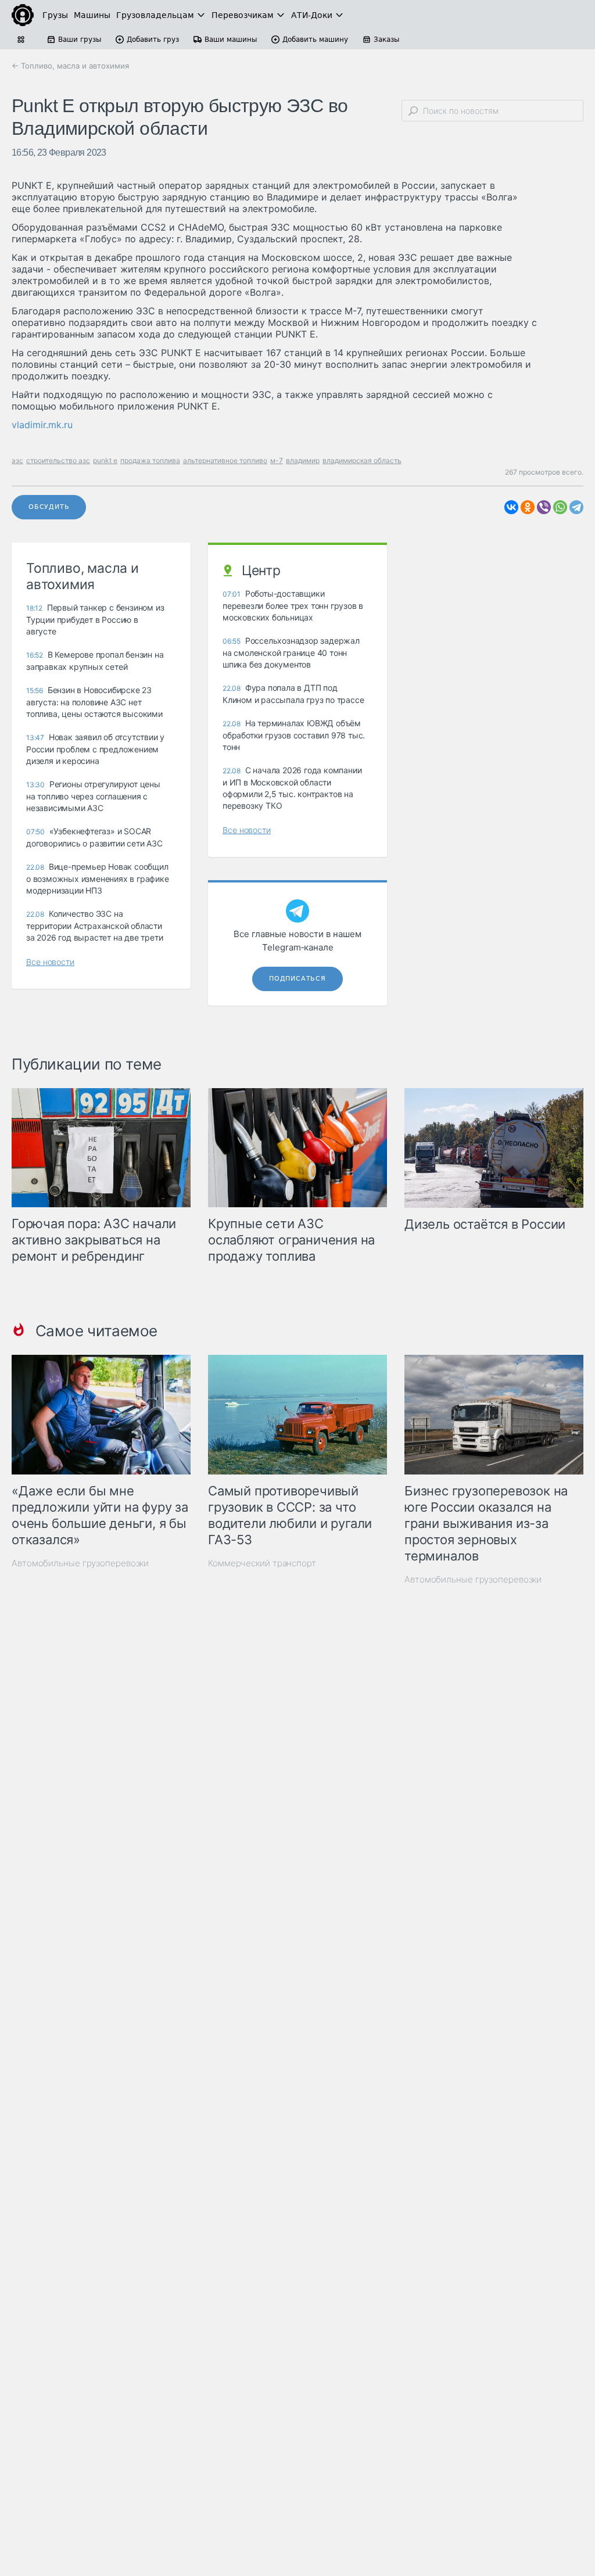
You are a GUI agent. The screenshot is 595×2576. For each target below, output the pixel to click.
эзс (17, 460)
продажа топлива (150, 460)
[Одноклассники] (528, 507)
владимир (303, 460)
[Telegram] (576, 507)
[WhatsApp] (560, 507)
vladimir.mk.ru (42, 425)
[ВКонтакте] (511, 507)
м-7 (277, 460)
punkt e (105, 460)
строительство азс (58, 460)
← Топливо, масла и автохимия (70, 66)
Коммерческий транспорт (262, 1563)
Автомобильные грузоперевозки (80, 1563)
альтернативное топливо (225, 460)
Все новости (50, 962)
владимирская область (362, 460)
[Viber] (544, 507)
